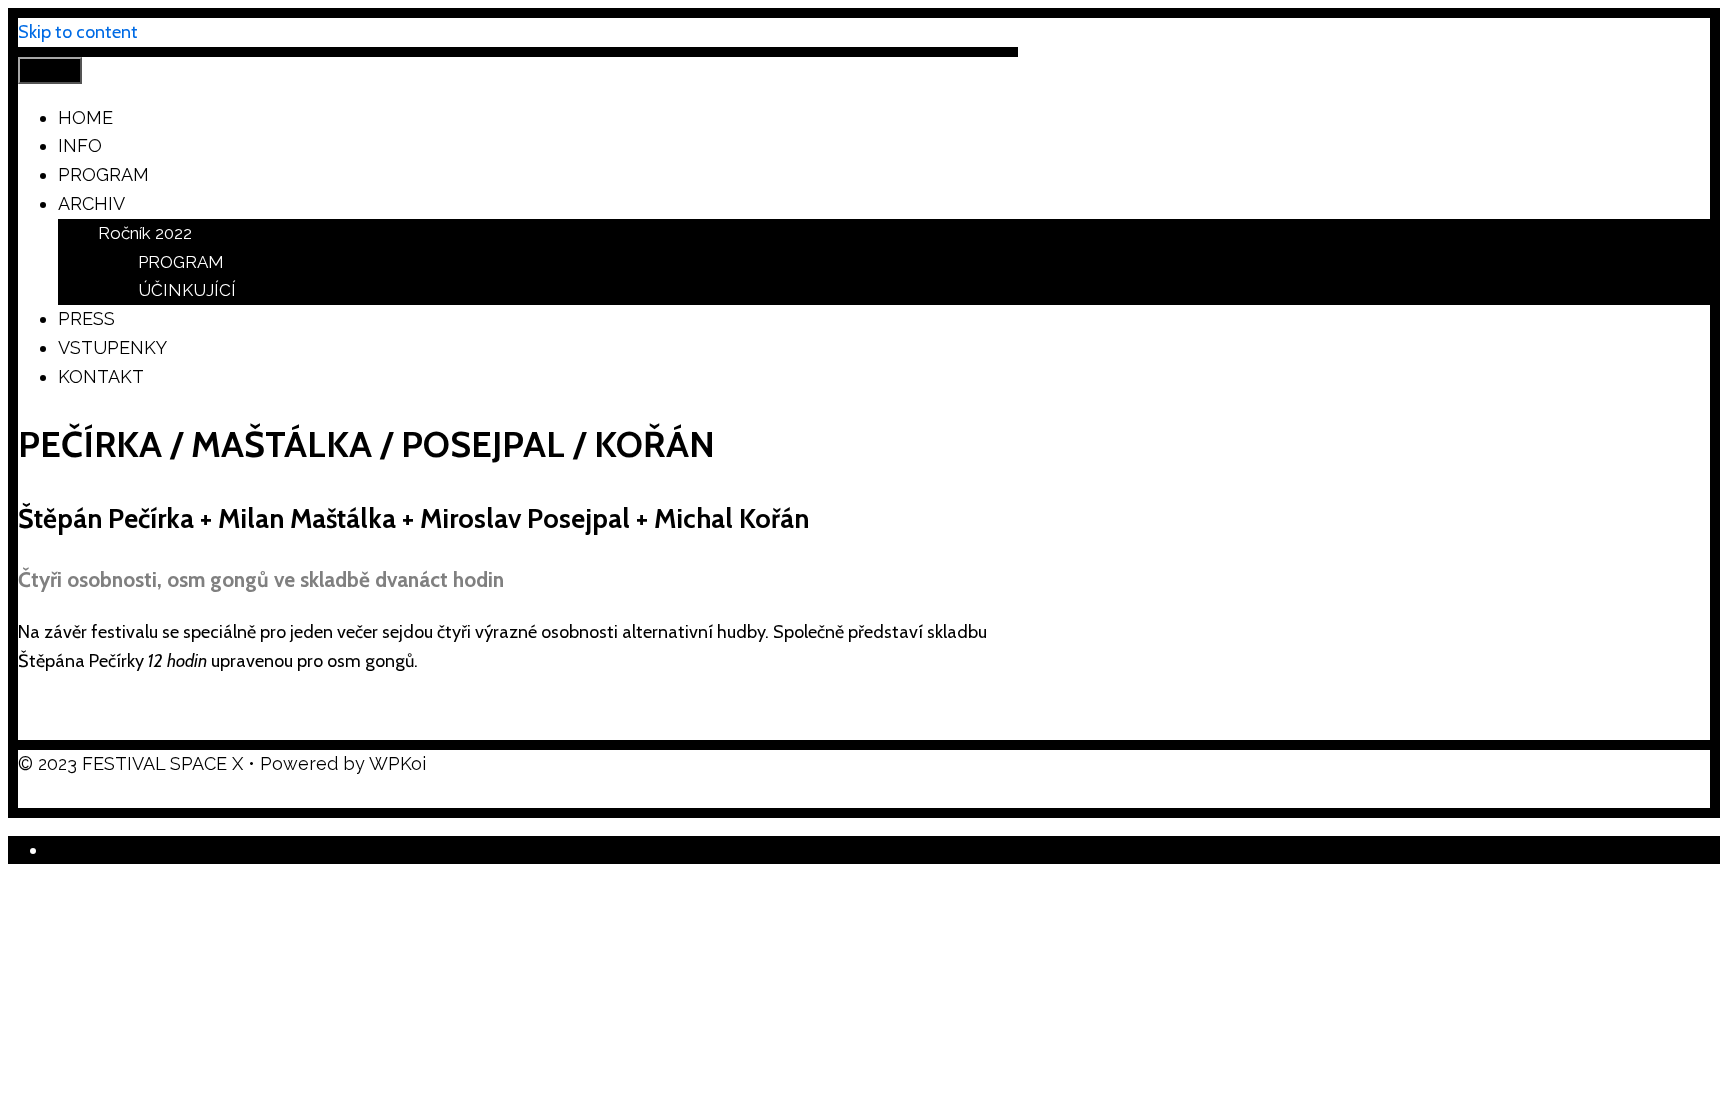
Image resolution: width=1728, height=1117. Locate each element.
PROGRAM (103, 174)
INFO (80, 145)
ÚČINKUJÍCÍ (187, 290)
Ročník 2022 (145, 233)
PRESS (86, 318)
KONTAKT (101, 376)
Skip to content (78, 32)
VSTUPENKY (112, 347)
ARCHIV (91, 203)
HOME (85, 117)
